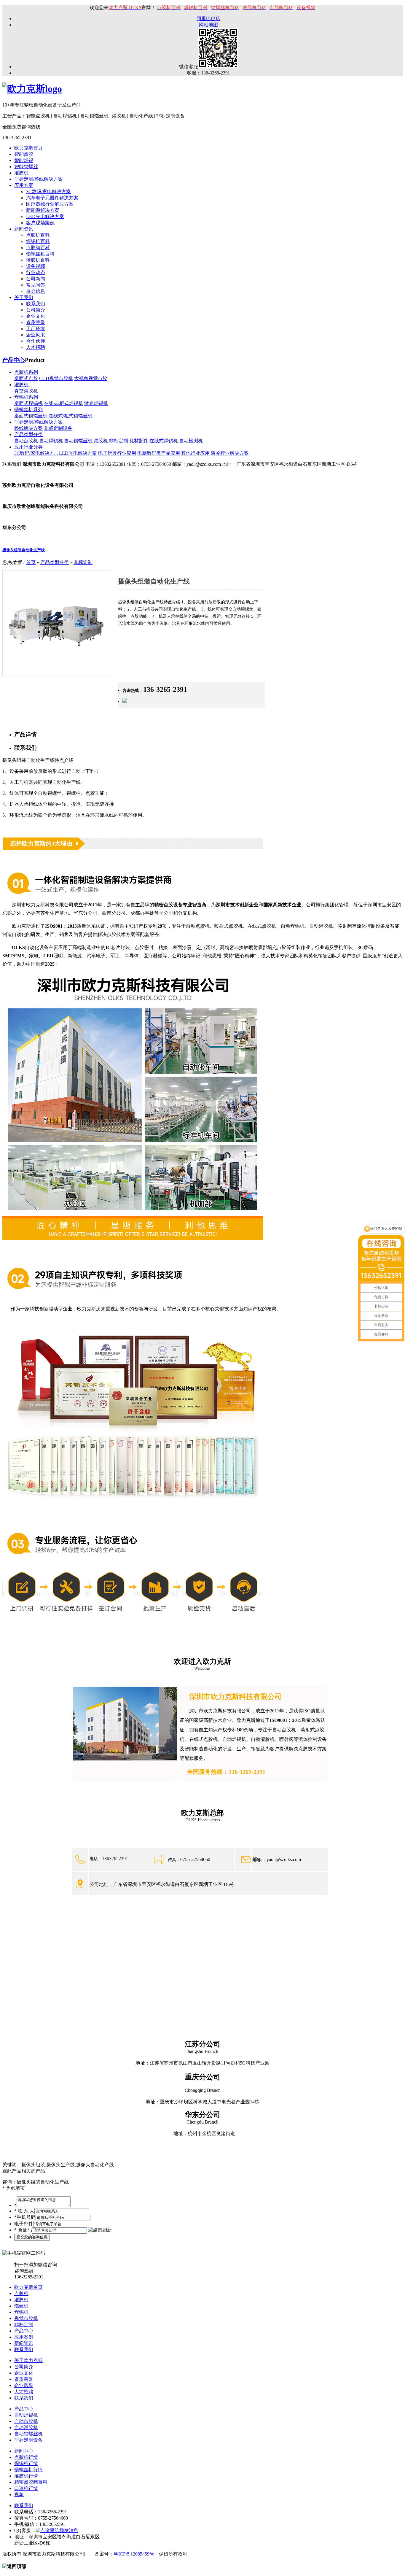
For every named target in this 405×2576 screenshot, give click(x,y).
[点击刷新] (100, 2230)
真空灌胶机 (26, 391)
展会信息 (36, 291)
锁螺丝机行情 (28, 2470)
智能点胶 (24, 154)
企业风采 (36, 335)
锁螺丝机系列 (28, 410)
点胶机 (21, 2293)
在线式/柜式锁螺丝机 (71, 416)
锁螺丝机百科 (40, 254)
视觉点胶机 (26, 2318)
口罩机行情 (26, 2488)
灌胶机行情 (26, 2476)
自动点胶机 (26, 441)
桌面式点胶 (26, 378)
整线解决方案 (28, 428)
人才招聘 (36, 347)
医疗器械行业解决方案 (50, 204)
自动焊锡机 (51, 441)
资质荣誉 (36, 322)
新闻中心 (24, 2451)
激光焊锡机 (96, 403)
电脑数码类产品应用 (159, 453)
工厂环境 (36, 329)
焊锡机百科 (38, 241)
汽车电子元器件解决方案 (52, 198)
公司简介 (36, 310)
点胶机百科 (38, 235)
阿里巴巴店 (208, 19)
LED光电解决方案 (45, 216)
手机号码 (25, 2217)
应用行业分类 (28, 447)
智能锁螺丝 (26, 167)
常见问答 (36, 285)
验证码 (23, 2230)
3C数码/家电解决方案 (48, 192)
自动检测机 (191, 441)
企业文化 (36, 316)
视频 (19, 2495)
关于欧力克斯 (28, 2360)
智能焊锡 (24, 160)
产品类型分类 (28, 434)
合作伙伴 (36, 341)
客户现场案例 (40, 223)
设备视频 (36, 266)
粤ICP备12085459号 (134, 2554)
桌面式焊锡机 (28, 403)
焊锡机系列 (26, 397)
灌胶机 (21, 173)
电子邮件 (24, 2224)
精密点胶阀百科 (31, 2482)
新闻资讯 (24, 229)
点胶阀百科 (38, 248)
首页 (31, 562)
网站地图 (208, 25)
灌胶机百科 (38, 260)
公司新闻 (36, 279)
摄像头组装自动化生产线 (24, 550)
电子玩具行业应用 (117, 453)
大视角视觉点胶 (91, 378)
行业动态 (36, 272)
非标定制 (119, 441)
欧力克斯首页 (28, 148)
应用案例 (24, 2337)
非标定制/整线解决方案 (39, 179)
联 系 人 (24, 2211)
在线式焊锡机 (164, 441)
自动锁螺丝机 (78, 441)
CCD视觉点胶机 (56, 378)
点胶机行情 (26, 2457)
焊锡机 (21, 2312)
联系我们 (36, 304)
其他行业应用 (195, 453)
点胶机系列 (26, 372)
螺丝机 (21, 2306)
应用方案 (24, 185)
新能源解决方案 (43, 210)
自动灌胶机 (26, 2428)
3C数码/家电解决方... (36, 453)
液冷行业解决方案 (230, 453)
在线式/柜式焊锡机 (63, 403)
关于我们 (24, 297)
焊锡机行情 (26, 2463)
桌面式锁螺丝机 (31, 416)
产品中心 (14, 360)
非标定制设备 (58, 428)
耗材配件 (139, 441)
